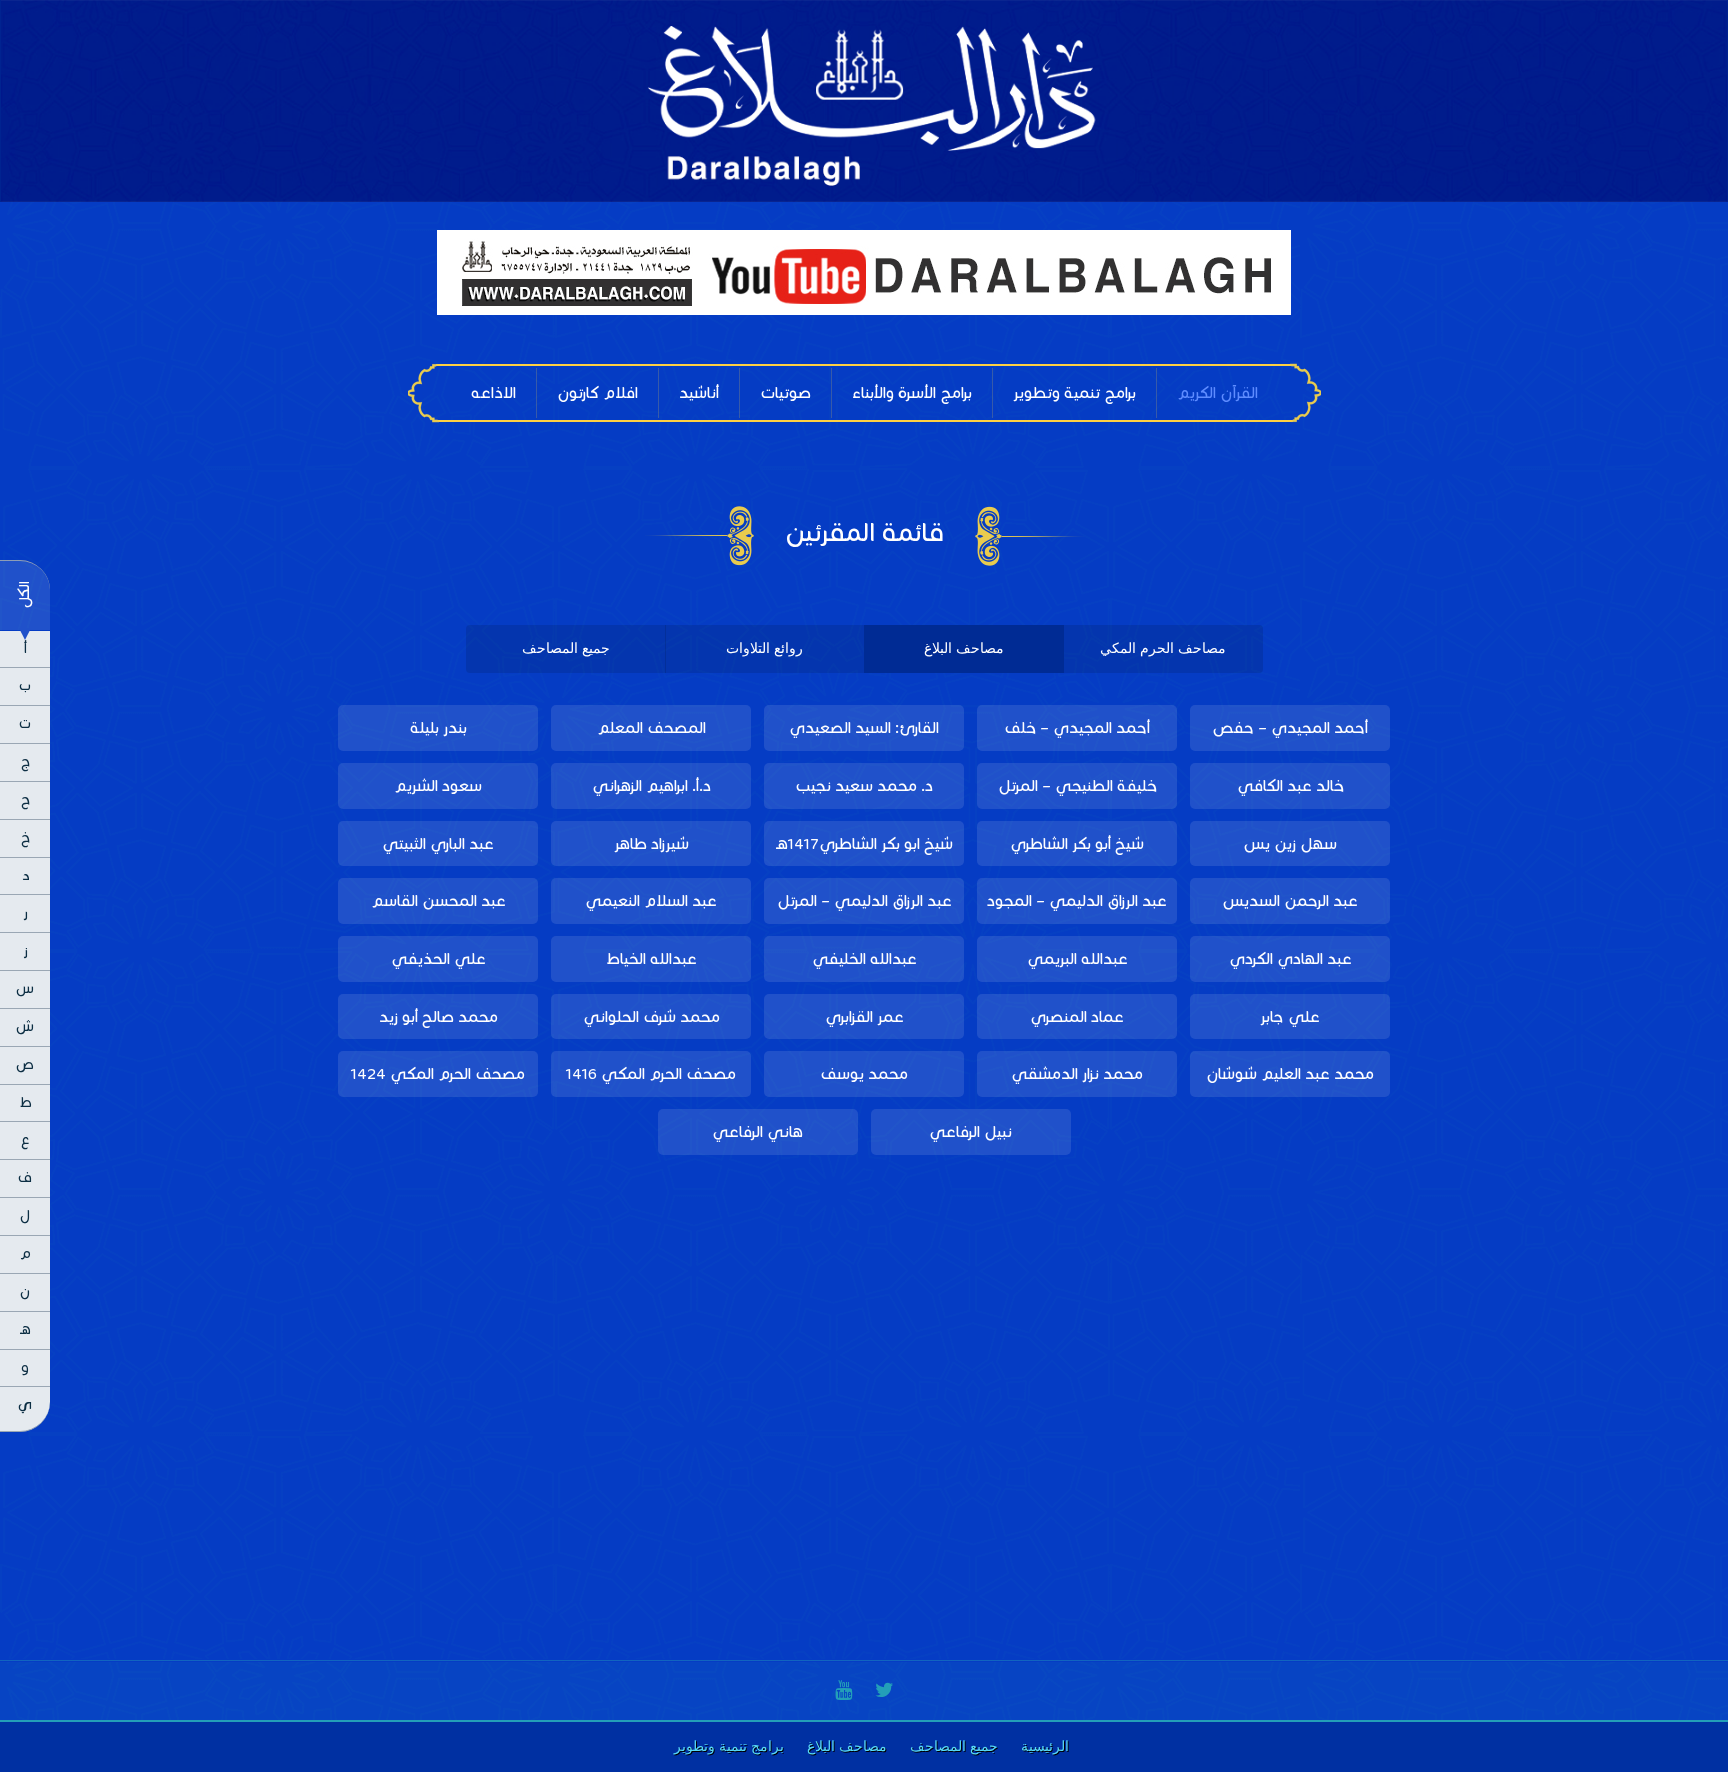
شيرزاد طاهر (651, 843)
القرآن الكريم (1217, 392)
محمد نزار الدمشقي (1077, 1073)
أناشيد (699, 392)
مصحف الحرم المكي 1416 (651, 1073)
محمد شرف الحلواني (651, 1016)
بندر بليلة (438, 727)
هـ (25, 1329)
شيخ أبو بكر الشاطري (1077, 843)
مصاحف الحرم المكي (1163, 648)
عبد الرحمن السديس (1290, 900)
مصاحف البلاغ (964, 648)
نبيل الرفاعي (970, 1131)
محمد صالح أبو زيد (438, 1016)
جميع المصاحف (566, 648)
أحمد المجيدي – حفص (1290, 727)
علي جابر (1290, 1016)
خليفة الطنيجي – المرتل (1077, 785)
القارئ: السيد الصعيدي (864, 727)
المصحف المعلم (651, 727)
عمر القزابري (864, 1016)
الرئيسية (1045, 1746)
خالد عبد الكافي (1290, 785)
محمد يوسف (864, 1073)
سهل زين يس (1290, 843)
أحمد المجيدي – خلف (1077, 727)
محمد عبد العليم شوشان (1290, 1073)
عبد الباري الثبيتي (438, 843)
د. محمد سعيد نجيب (864, 785)
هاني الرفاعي (757, 1131)
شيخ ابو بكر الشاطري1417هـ (864, 843)
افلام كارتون (597, 392)
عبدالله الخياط (651, 958)
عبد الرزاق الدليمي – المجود (1077, 900)
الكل (24, 594)
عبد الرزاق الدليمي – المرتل (864, 900)
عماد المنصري (1077, 1016)
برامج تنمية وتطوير (1074, 392)
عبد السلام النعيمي (651, 900)
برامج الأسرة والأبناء (912, 392)
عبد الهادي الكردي (1290, 958)
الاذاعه (493, 392)
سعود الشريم (438, 785)
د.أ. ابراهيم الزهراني (651, 785)
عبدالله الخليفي (864, 958)
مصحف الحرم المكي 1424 (438, 1073)
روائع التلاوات (764, 648)
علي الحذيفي (438, 958)
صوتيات (785, 392)
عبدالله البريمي (1077, 958)
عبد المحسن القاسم (438, 900)
